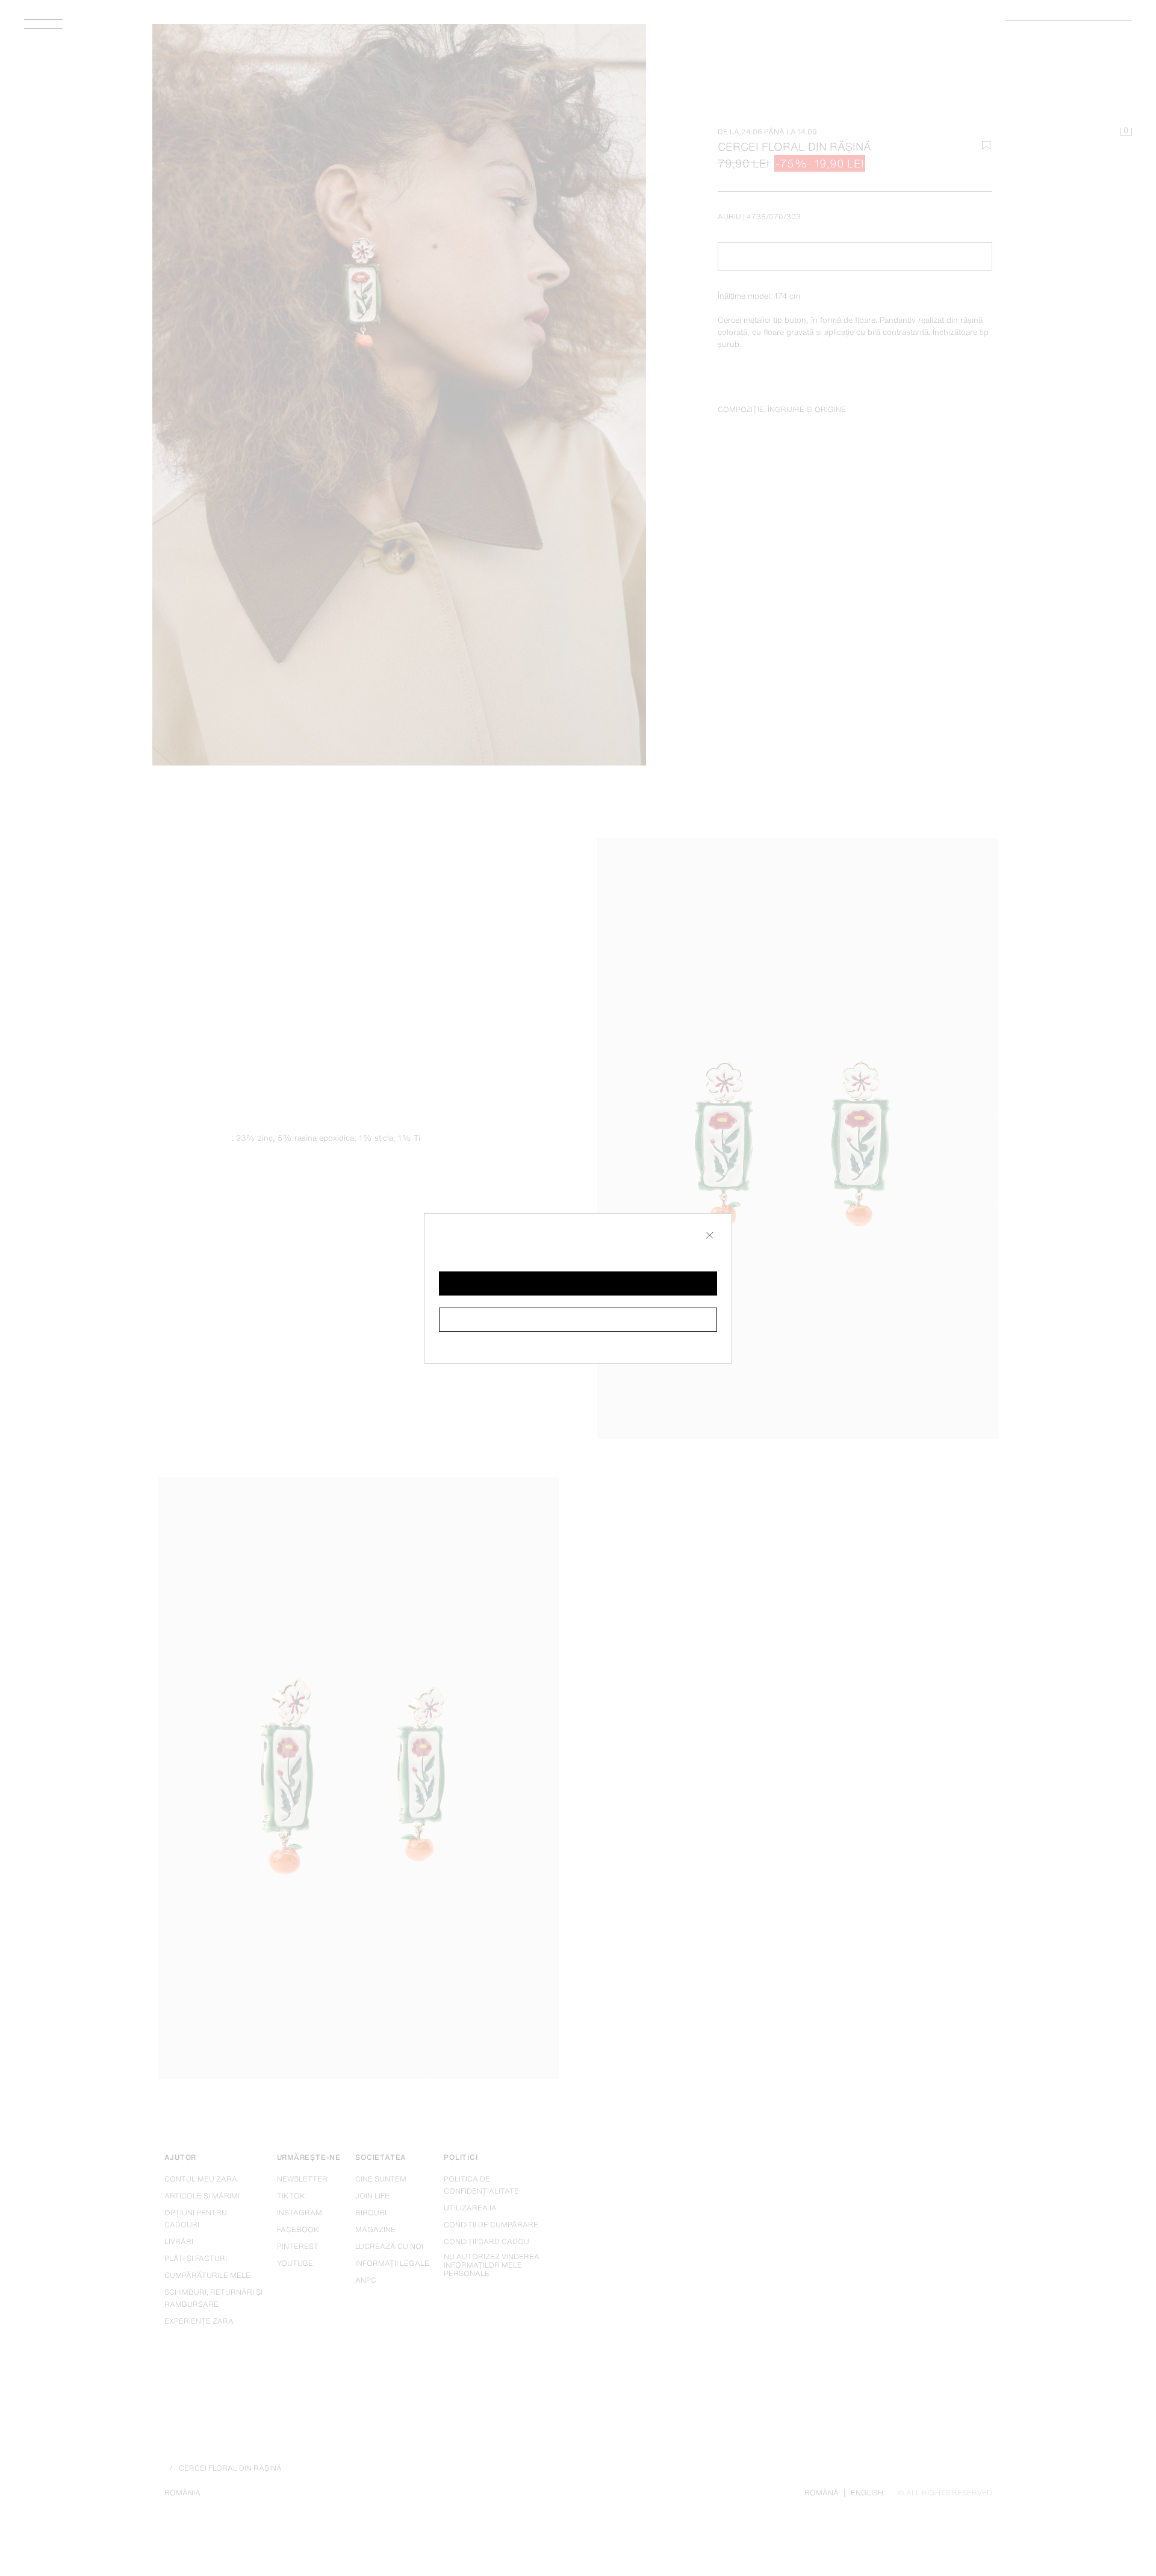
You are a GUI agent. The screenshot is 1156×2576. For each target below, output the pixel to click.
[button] (578, 1283)
